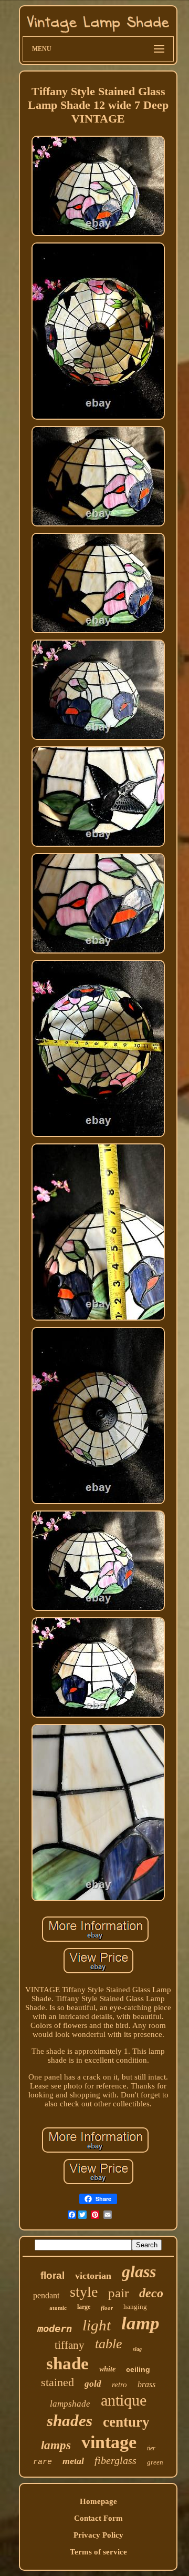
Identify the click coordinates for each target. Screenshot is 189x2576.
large (84, 2307)
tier (151, 2448)
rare (43, 2462)
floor (107, 2308)
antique (124, 2400)
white (107, 2369)
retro (119, 2385)
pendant (46, 2295)
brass (146, 2384)
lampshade (70, 2404)
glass (139, 2271)
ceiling (138, 2369)
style (84, 2292)
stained (57, 2382)
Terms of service (98, 2552)
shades (70, 2421)
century (126, 2422)
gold (93, 2384)
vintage (109, 2442)
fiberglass (115, 2460)
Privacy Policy (98, 2535)
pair (118, 2293)
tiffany (70, 2345)
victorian (93, 2276)
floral (52, 2275)
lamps (56, 2445)
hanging (135, 2306)
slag (137, 2349)
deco (151, 2293)
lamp (140, 2323)
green (155, 2462)
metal (73, 2461)
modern (55, 2328)
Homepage (98, 2501)
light (97, 2325)
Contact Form (98, 2518)
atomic (58, 2308)
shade (67, 2364)
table (109, 2344)
